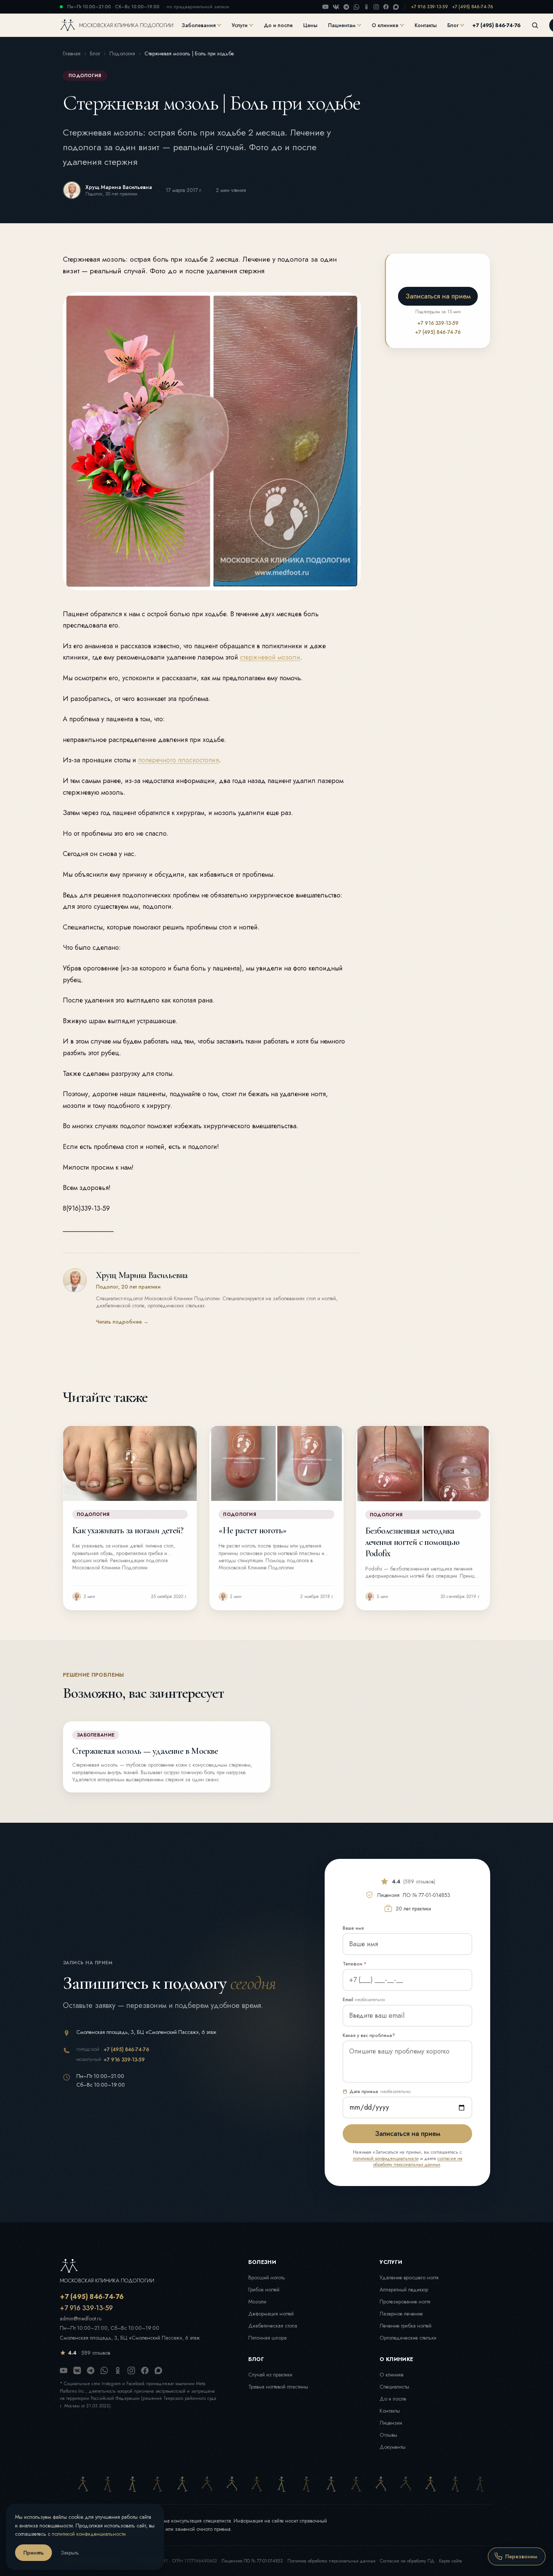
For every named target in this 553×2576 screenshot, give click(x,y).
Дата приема (380, 2092)
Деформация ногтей (271, 2314)
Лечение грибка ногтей (406, 2326)
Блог (453, 25)
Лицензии (391, 2423)
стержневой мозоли (270, 657)
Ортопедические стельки (408, 2338)
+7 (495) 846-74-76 (473, 7)
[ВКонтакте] (336, 7)
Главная (72, 53)
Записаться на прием (438, 296)
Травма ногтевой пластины (278, 2387)
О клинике (385, 25)
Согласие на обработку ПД (407, 2561)
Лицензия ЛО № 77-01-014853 (252, 2561)
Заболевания (199, 25)
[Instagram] (376, 7)
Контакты (426, 25)
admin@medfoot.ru (81, 2319)
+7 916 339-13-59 (429, 7)
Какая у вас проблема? (369, 2035)
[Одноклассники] (366, 7)
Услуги (240, 25)
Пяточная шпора (267, 2338)
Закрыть (70, 2553)
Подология (122, 53)
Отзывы (388, 2435)
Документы (393, 2447)
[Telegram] (346, 7)
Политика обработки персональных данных (331, 2561)
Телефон (355, 1964)
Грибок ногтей (264, 2290)
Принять (33, 2553)
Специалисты (394, 2387)
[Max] (396, 7)
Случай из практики (270, 2375)
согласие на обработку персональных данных (418, 2162)
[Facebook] (386, 7)
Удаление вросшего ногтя (409, 2277)
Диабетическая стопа (273, 2326)
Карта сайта (450, 2561)
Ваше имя (353, 1928)
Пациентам (342, 25)
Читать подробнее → (122, 1322)
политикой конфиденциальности (386, 2159)
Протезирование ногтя (405, 2302)
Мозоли (257, 2302)
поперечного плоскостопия (179, 760)
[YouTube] (325, 7)
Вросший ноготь (267, 2277)
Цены (310, 25)
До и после (278, 25)
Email (364, 2000)
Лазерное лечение (401, 2314)
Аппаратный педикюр (404, 2290)
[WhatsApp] (356, 7)
